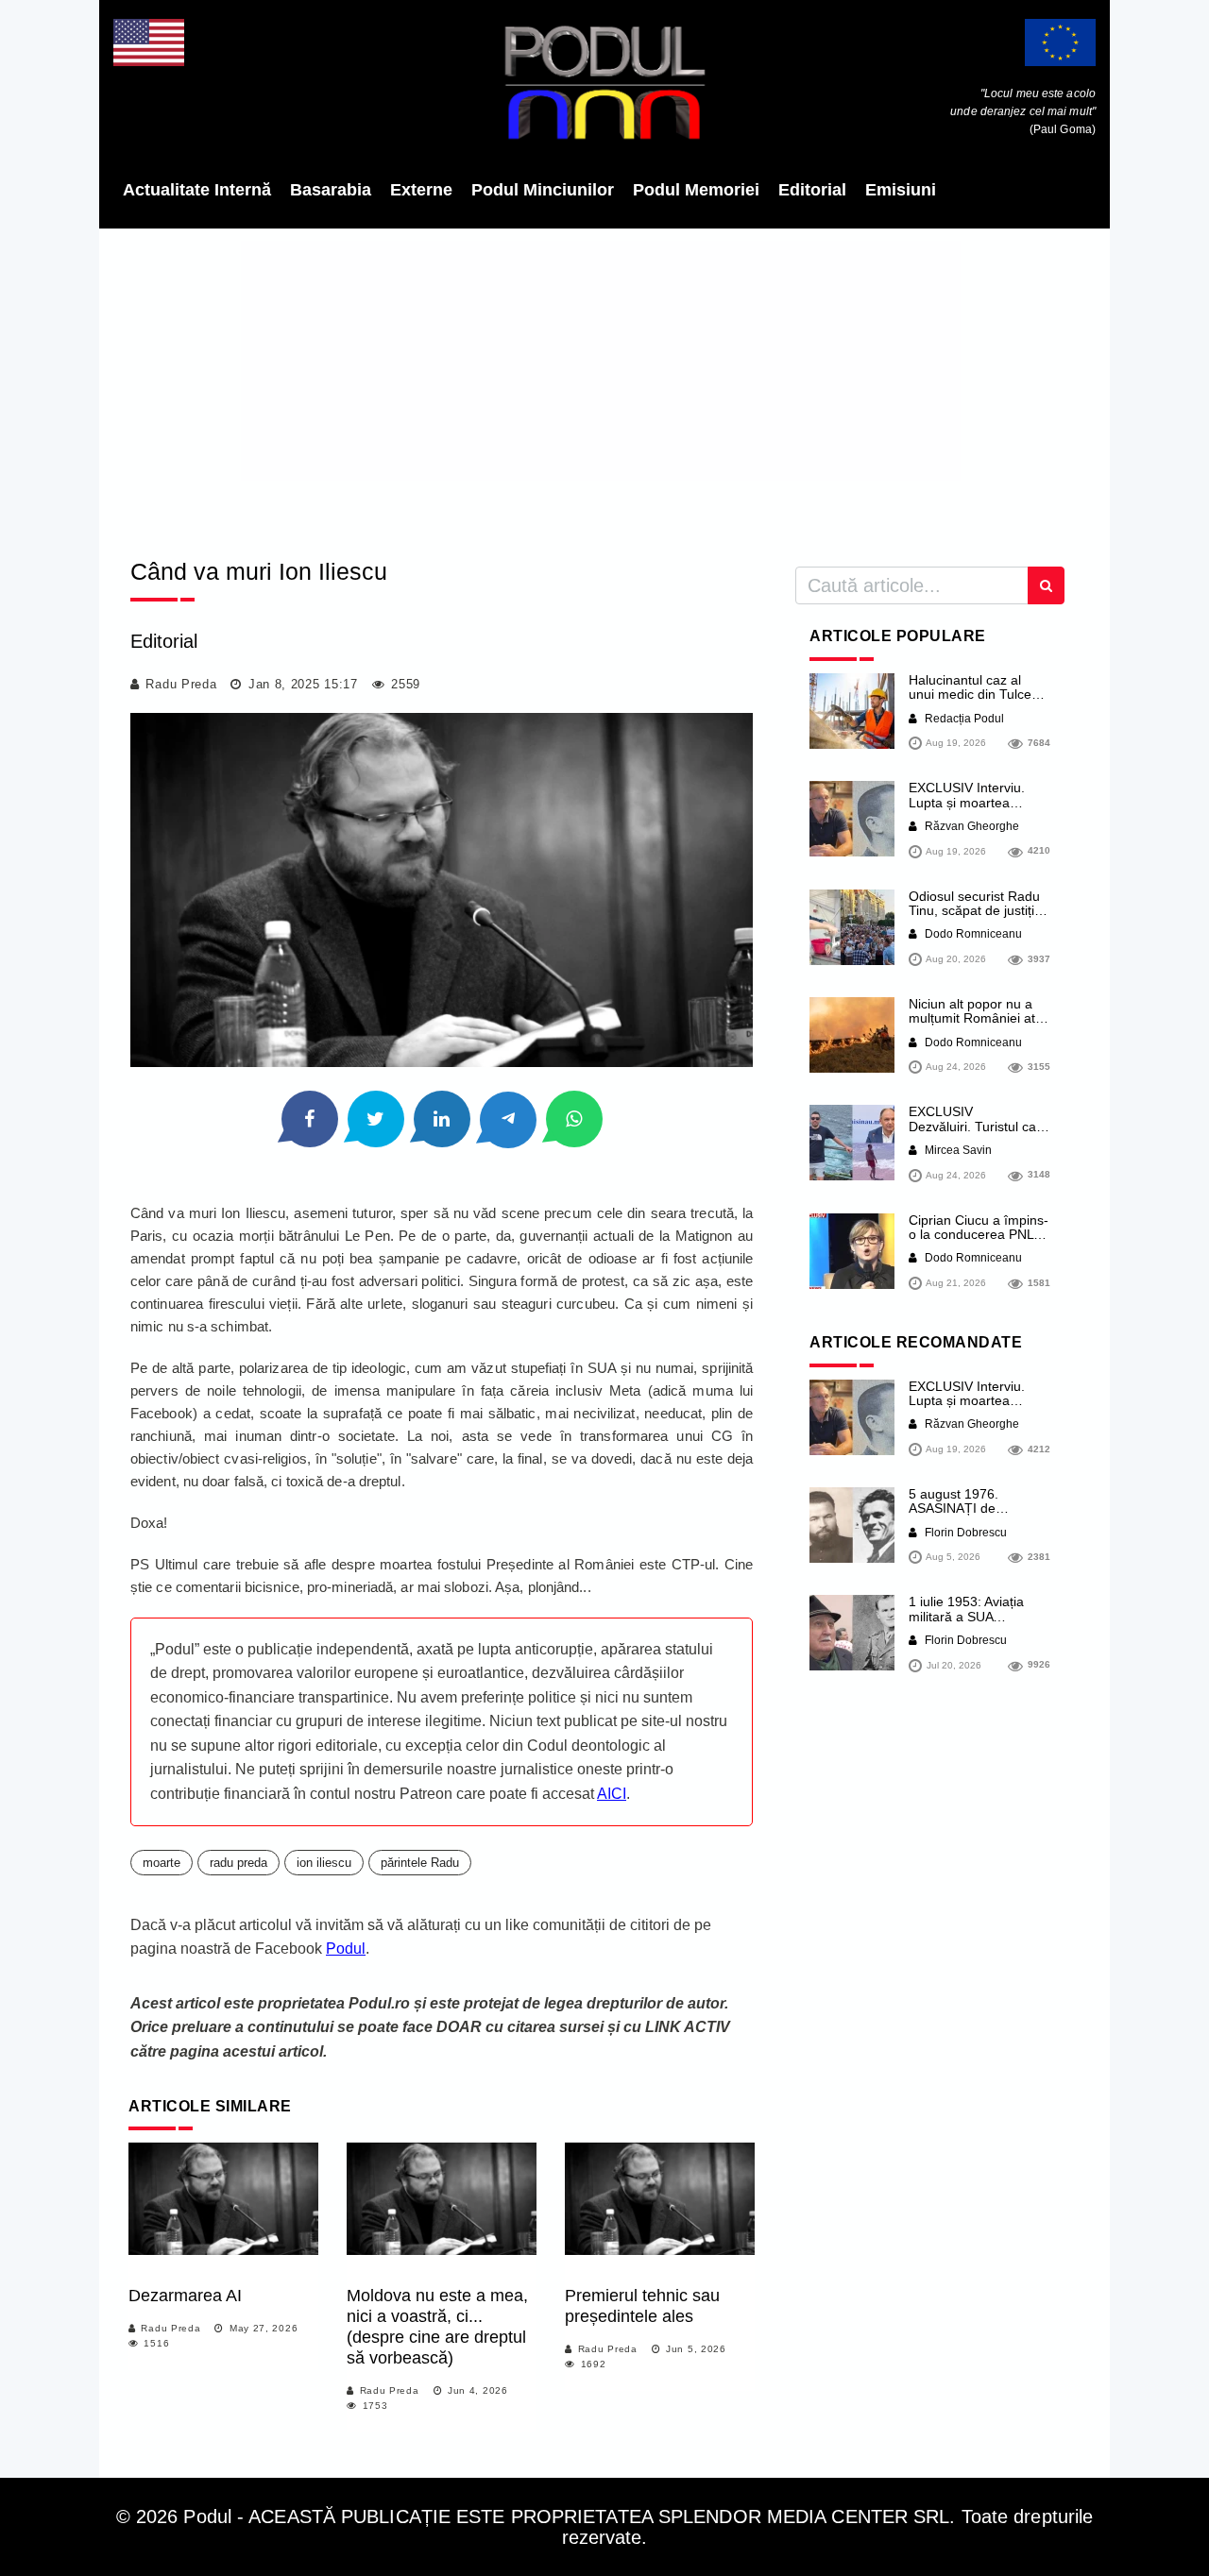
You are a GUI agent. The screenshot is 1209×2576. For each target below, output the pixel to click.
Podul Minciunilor (543, 190)
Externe (421, 190)
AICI (612, 1794)
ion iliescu (324, 1863)
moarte (162, 1863)
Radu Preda (181, 684)
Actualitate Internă (197, 190)
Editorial (812, 190)
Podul (346, 1949)
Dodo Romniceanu (972, 934)
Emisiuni (901, 190)
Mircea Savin (957, 1150)
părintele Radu (420, 1863)
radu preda (238, 1863)
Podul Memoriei (696, 190)
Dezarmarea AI (185, 2296)
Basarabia (331, 190)
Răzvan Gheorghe (971, 826)
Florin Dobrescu (964, 1533)
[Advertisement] (604, 387)
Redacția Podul (963, 719)
